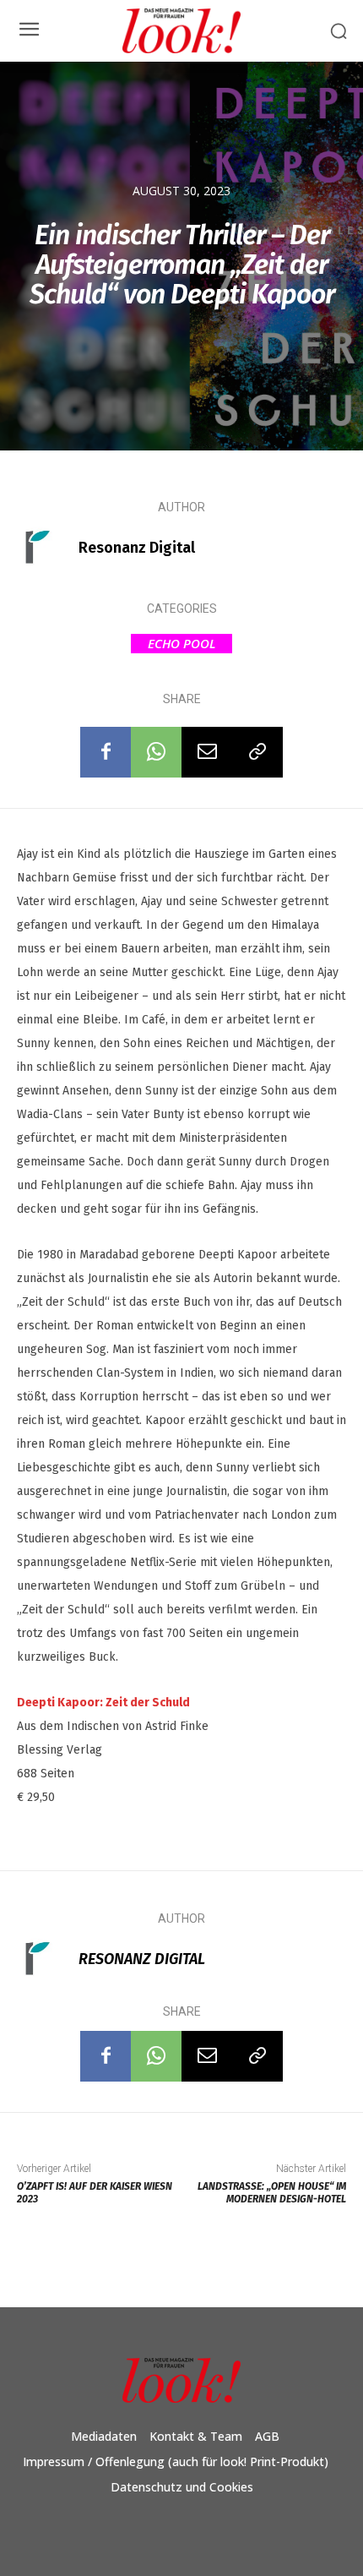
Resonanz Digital (137, 548)
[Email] (207, 752)
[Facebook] (106, 752)
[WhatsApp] (156, 752)
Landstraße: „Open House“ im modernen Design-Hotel (272, 2193)
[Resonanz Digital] (46, 548)
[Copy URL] (257, 752)
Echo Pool (181, 643)
